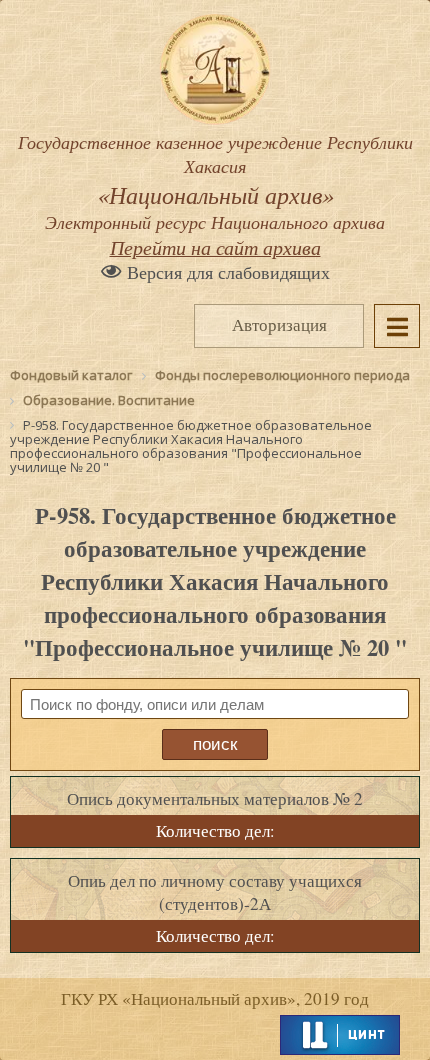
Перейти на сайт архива (215, 247)
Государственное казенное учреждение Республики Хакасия (215, 182)
